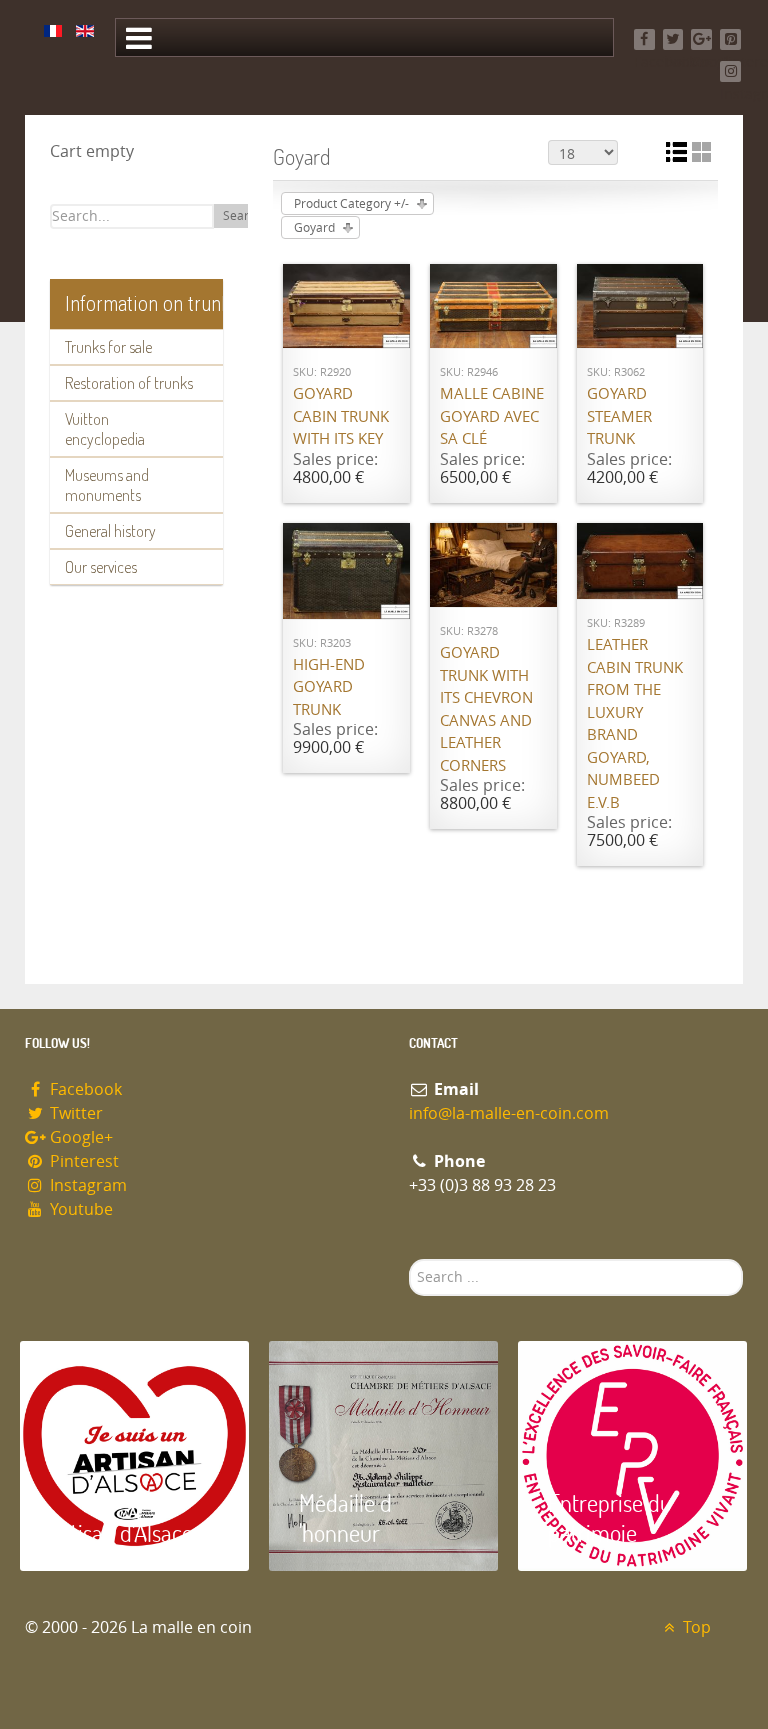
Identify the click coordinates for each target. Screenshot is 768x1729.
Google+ (79, 1137)
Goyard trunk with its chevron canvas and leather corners (486, 709)
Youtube (79, 1209)
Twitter (74, 1113)
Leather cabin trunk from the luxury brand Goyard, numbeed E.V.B (635, 724)
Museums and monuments (107, 485)
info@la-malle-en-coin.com (509, 1113)
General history (110, 531)
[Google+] (701, 39)
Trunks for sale (108, 347)
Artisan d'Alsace (121, 1532)
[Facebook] (644, 39)
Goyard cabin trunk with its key (341, 416)
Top (695, 1627)
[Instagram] (730, 71)
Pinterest (82, 1161)
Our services (101, 567)
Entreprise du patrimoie (610, 1517)
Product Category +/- (351, 204)
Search (242, 216)
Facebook (84, 1089)
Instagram (86, 1185)
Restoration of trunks (129, 383)
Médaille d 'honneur (345, 1517)
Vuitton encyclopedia (105, 429)
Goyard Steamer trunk (619, 416)
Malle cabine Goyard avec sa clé (492, 416)
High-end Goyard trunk (329, 687)
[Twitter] (673, 39)
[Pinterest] (730, 39)
